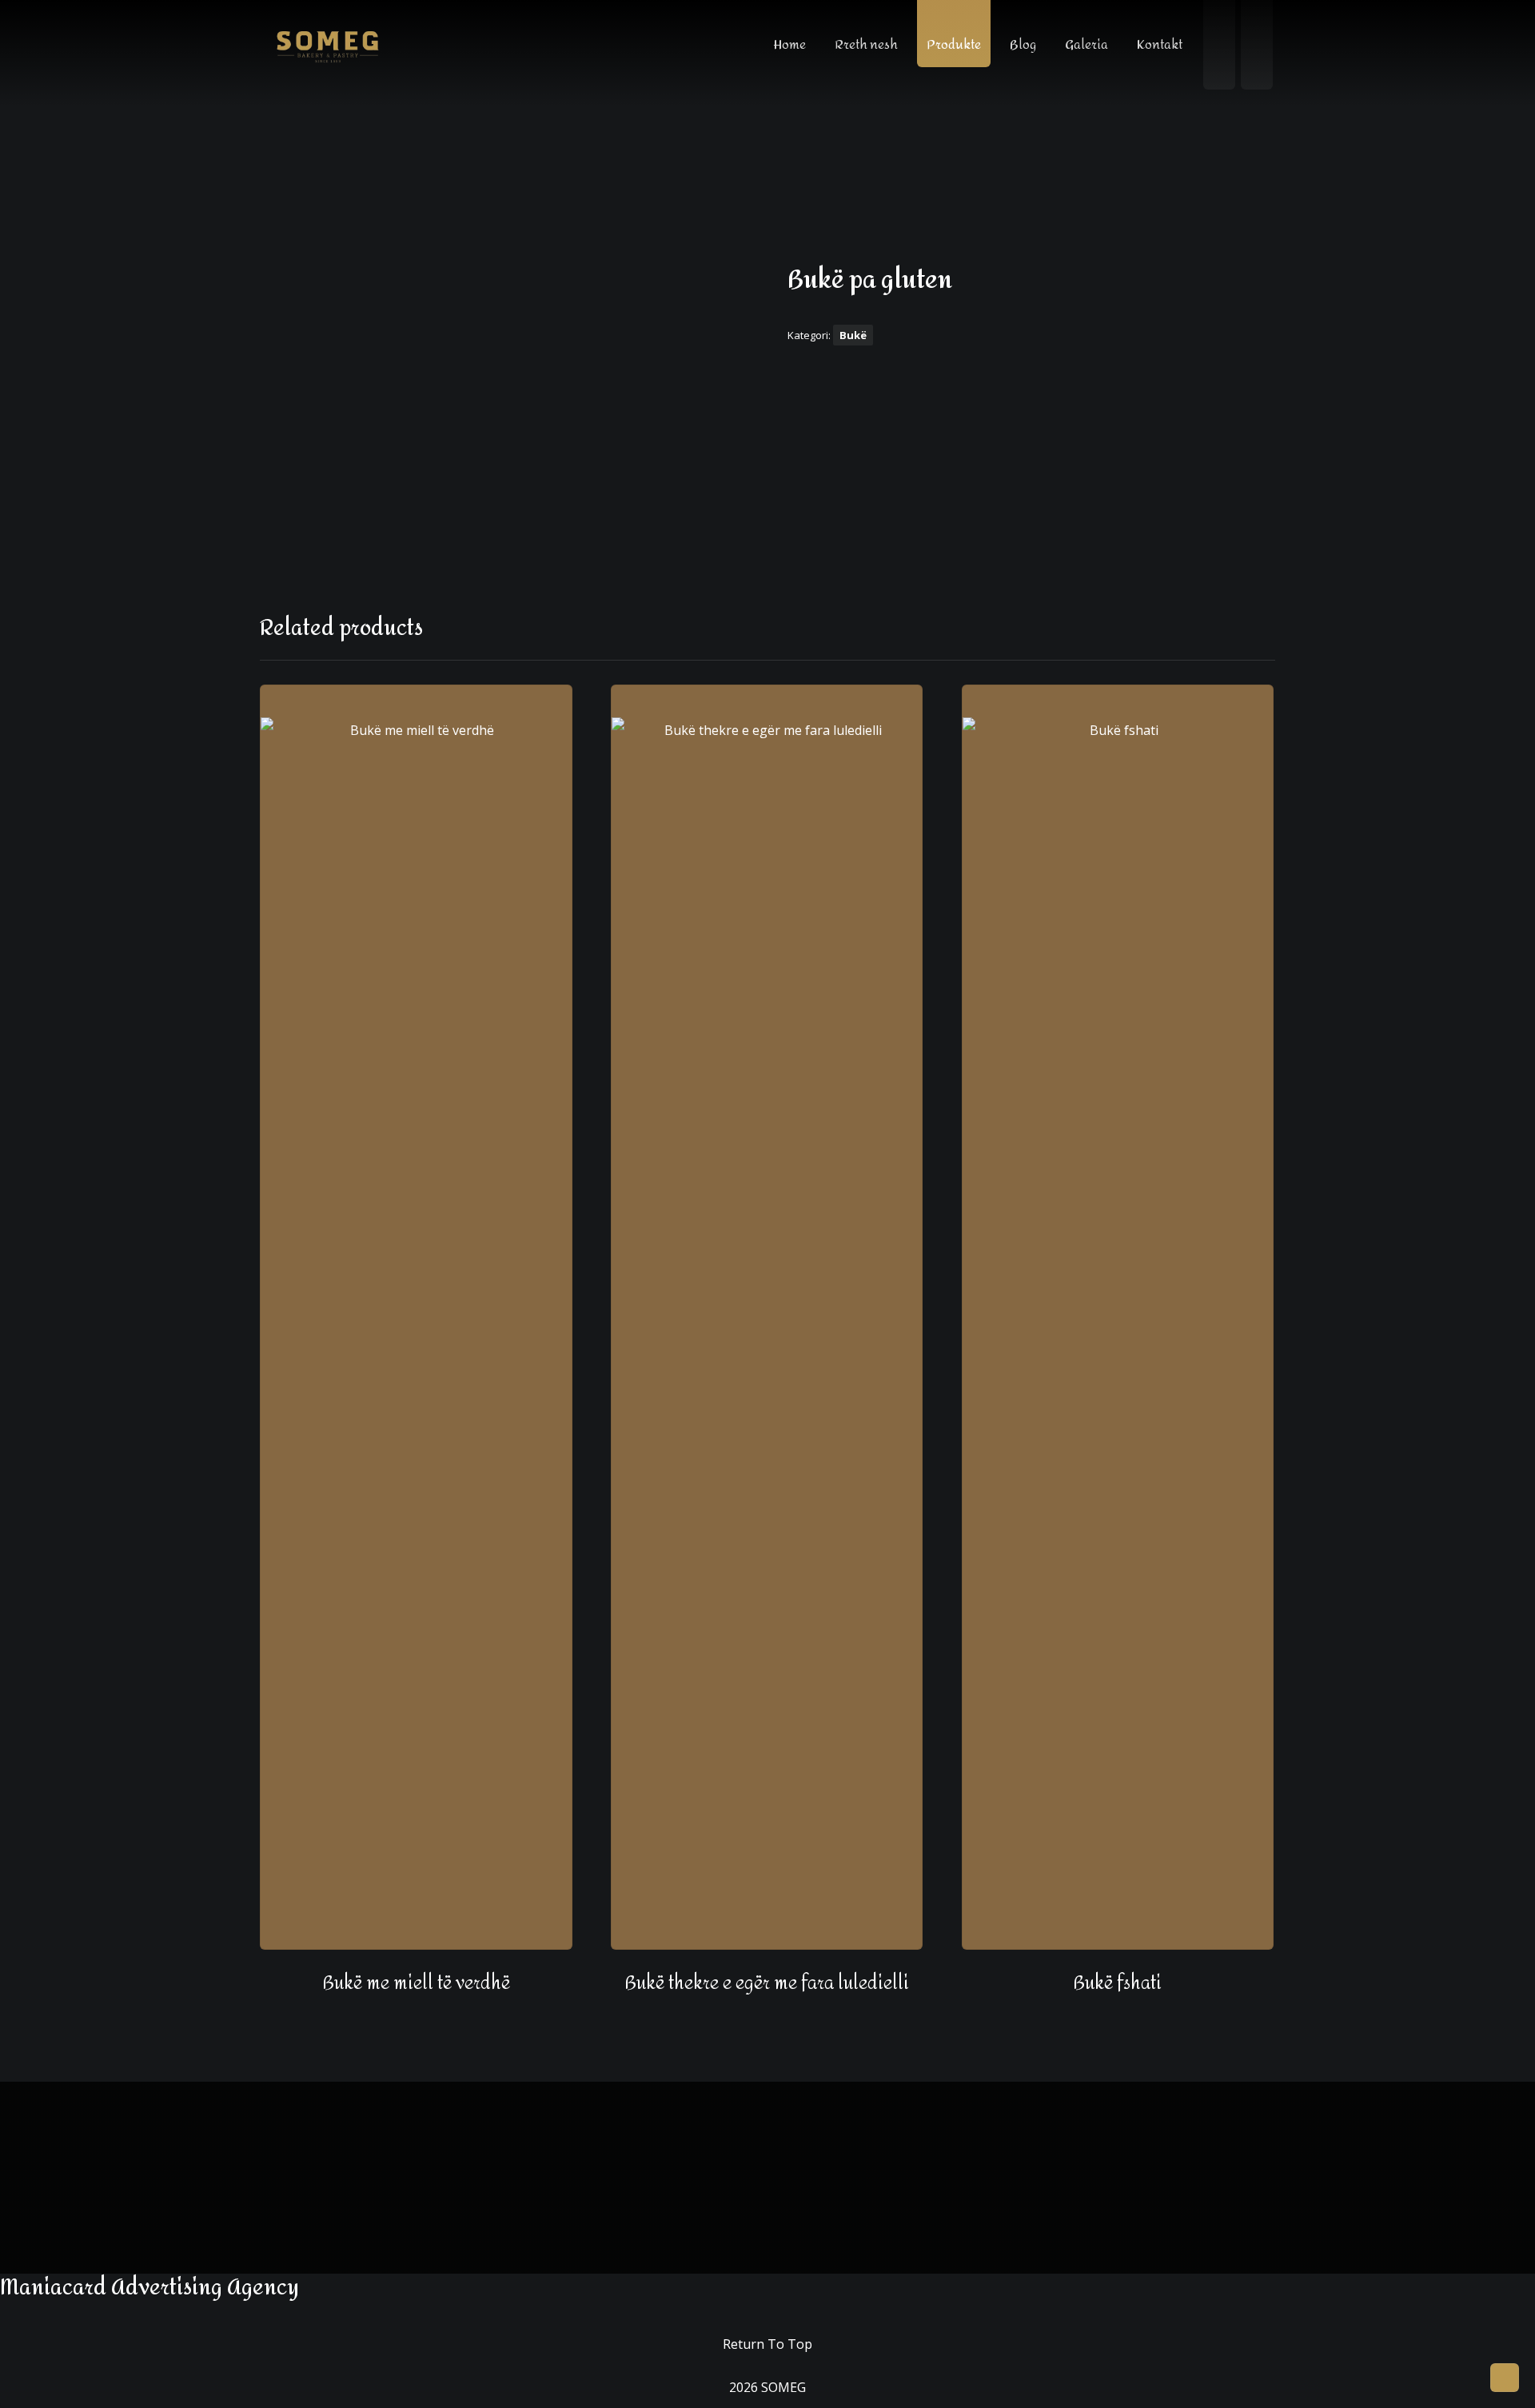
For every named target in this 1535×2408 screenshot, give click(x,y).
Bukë (853, 335)
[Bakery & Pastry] (328, 46)
